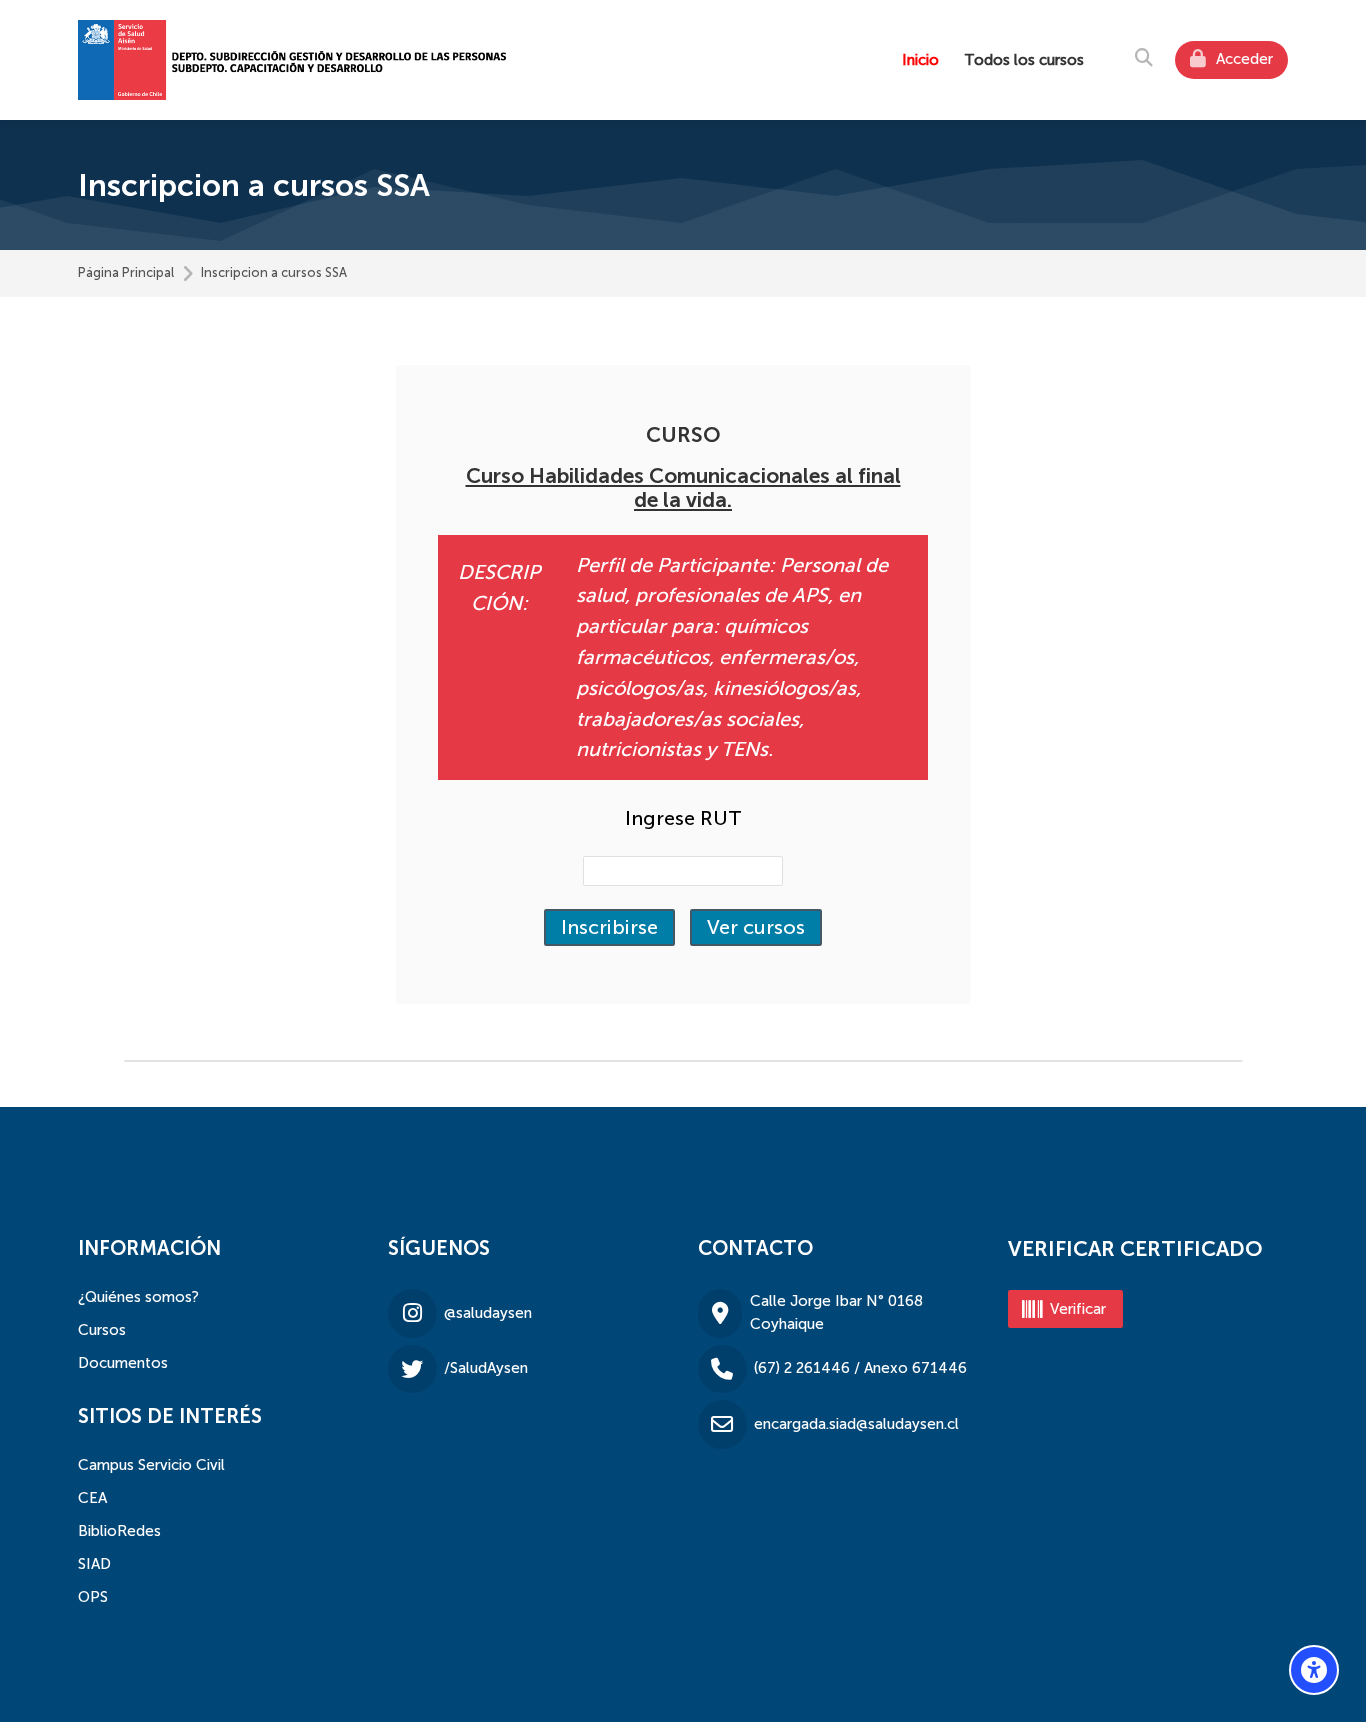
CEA (92, 1498)
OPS (93, 1597)
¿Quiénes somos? (138, 1297)
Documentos (123, 1363)
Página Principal (126, 273)
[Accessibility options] (1314, 1670)
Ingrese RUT (683, 818)
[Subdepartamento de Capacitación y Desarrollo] (294, 60)
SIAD (94, 1564)
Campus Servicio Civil (151, 1465)
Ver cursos (756, 927)
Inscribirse (609, 927)
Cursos (102, 1330)
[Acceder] (1231, 60)
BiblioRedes (119, 1531)
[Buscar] (1143, 57)
